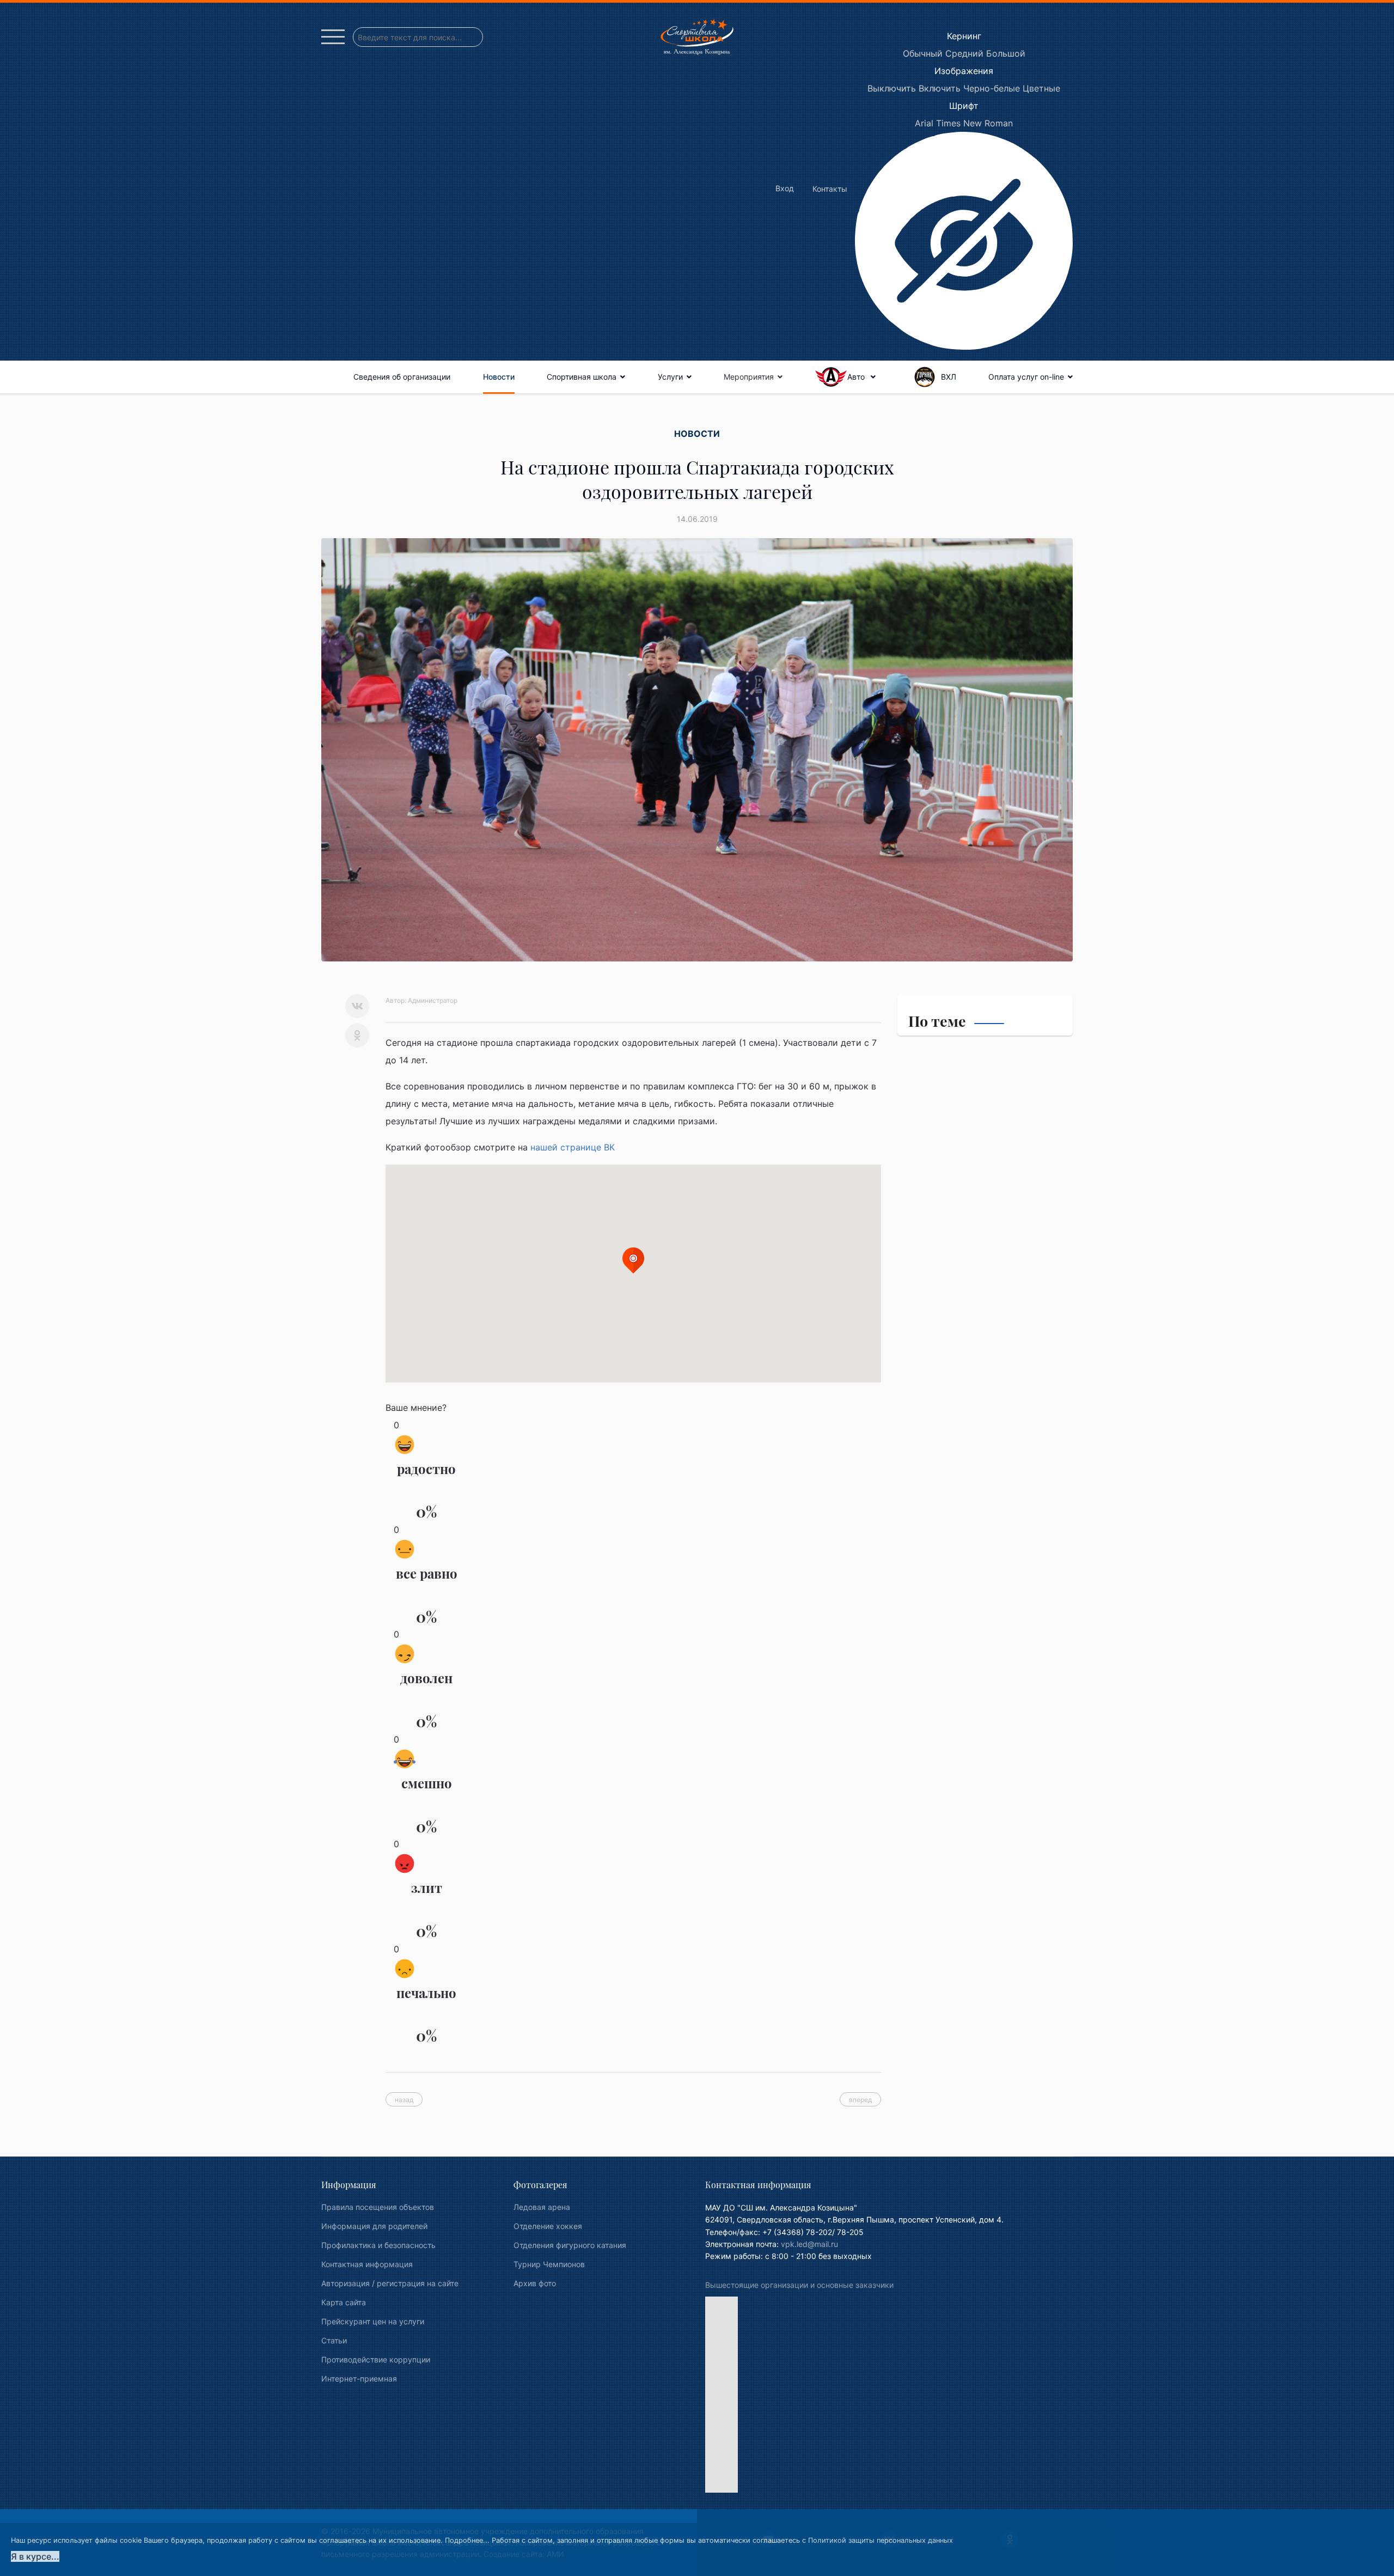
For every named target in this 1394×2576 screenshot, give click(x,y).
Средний (964, 53)
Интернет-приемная (359, 2379)
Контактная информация (367, 2264)
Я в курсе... (35, 2556)
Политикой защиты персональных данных (881, 2540)
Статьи (334, 2340)
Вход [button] (785, 188)
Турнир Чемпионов (549, 2264)
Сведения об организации (402, 377)
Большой (1006, 53)
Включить (940, 88)
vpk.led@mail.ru (809, 2244)
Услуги (670, 377)
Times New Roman (974, 123)
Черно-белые (992, 88)
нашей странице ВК (573, 1147)
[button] (633, 1260)
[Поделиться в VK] (357, 1006)
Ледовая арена (542, 2207)
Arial (924, 123)
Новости (499, 377)
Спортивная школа (582, 377)
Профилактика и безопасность (378, 2245)
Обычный (923, 53)
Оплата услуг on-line (1026, 377)
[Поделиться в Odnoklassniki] (357, 1036)
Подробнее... (467, 2540)
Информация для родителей (374, 2226)
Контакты (830, 189)
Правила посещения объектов (378, 2207)
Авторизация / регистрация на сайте (390, 2283)
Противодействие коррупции (376, 2359)
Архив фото (535, 2283)
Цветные (1041, 88)
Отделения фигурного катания (570, 2245)
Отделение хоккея (548, 2226)
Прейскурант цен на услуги (373, 2321)
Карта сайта (344, 2302)
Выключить (892, 88)
